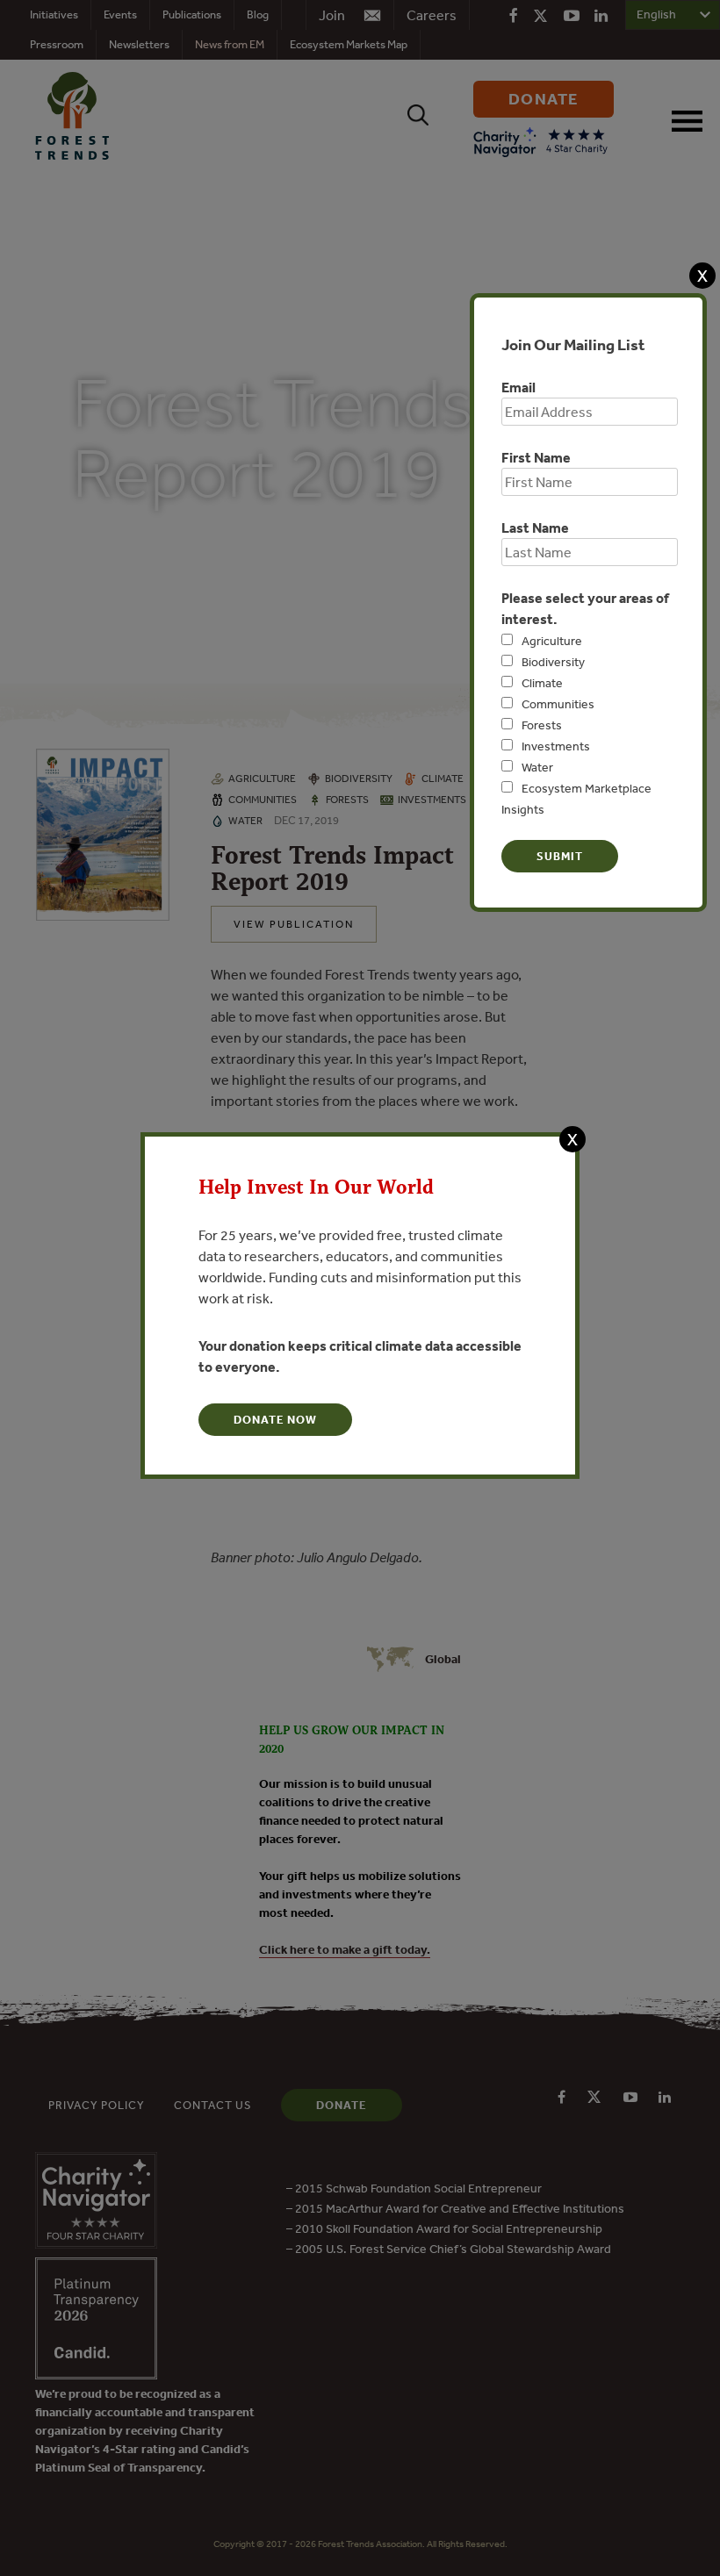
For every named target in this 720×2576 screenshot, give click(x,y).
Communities (558, 704)
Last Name (535, 527)
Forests (542, 725)
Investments (556, 746)
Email (518, 387)
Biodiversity (553, 662)
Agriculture (552, 641)
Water (537, 767)
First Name (536, 457)
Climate (542, 683)
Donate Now (275, 1420)
